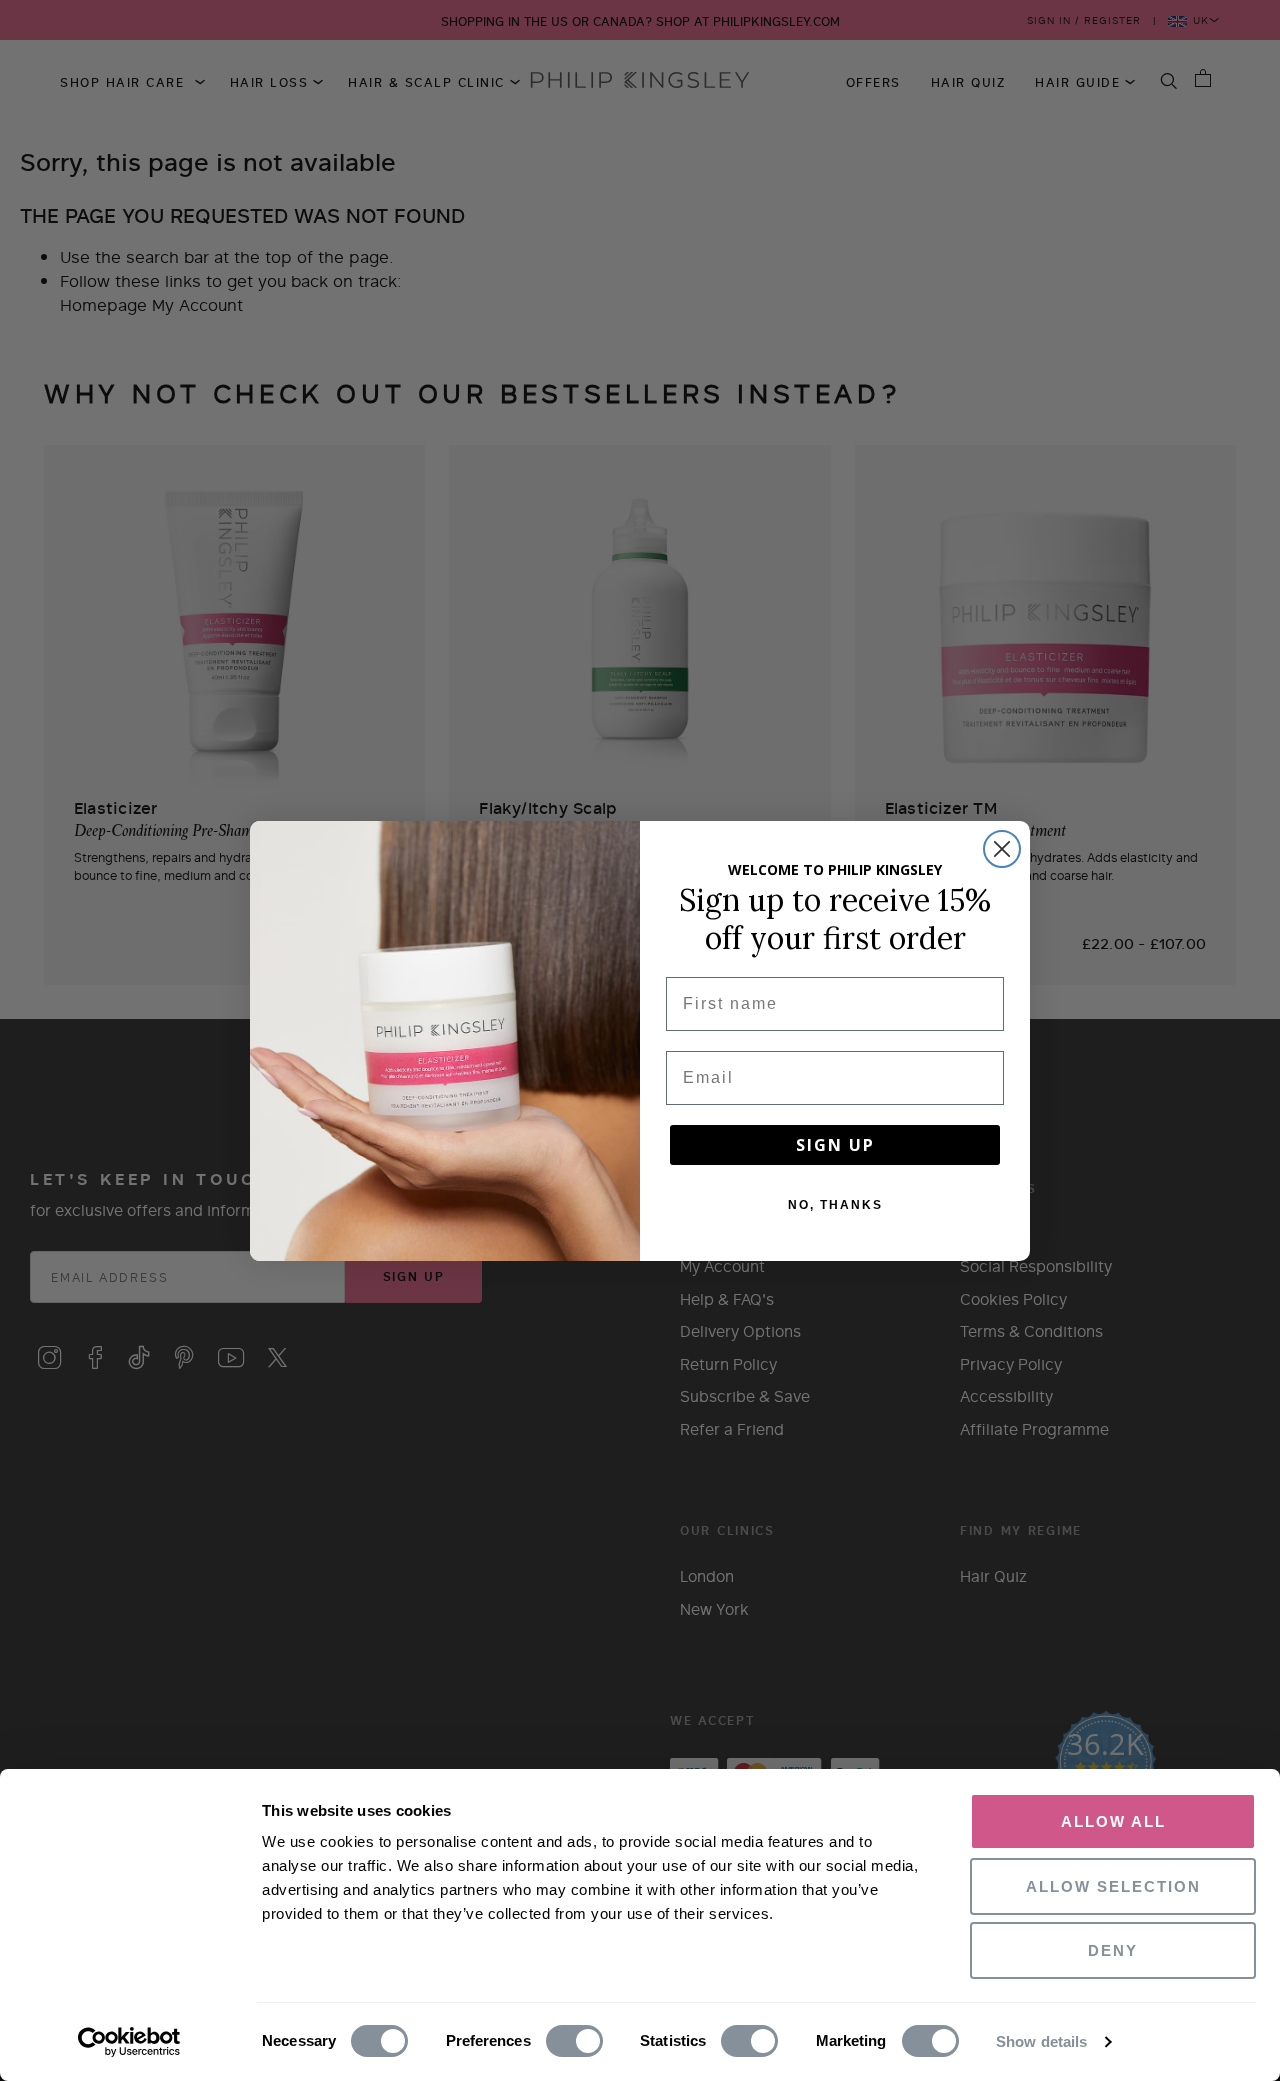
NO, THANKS (835, 1205)
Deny (1113, 1950)
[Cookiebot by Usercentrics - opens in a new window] (129, 2042)
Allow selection (1113, 1886)
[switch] (574, 2042)
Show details (1041, 2041)
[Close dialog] (1002, 849)
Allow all (1113, 1821)
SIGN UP (835, 1145)
